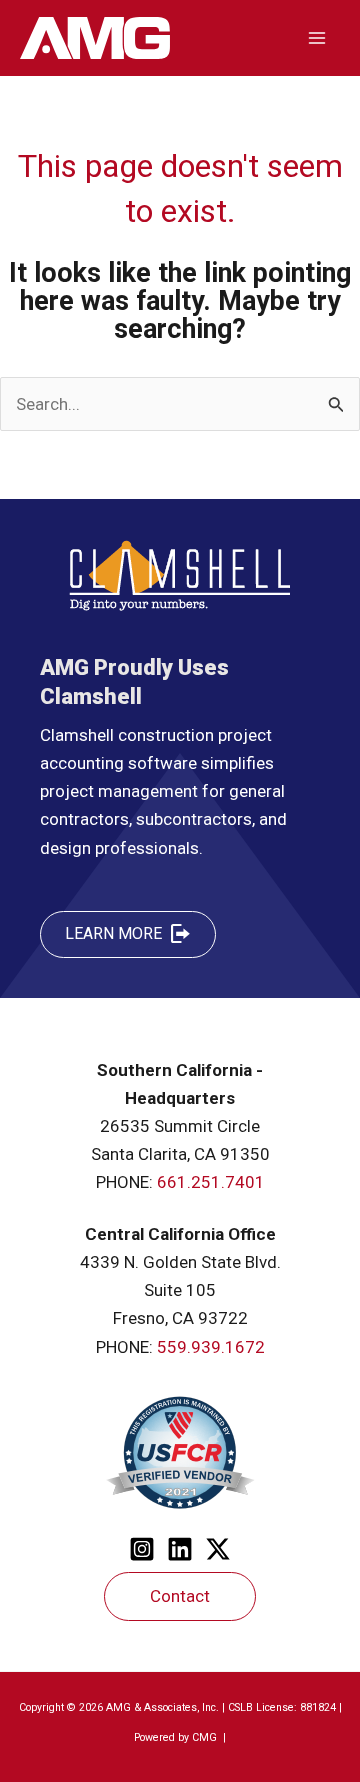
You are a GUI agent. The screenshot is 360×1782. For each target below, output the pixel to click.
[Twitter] (218, 1549)
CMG (206, 1737)
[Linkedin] (180, 1549)
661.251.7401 (211, 1182)
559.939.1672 (211, 1347)
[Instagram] (142, 1549)
